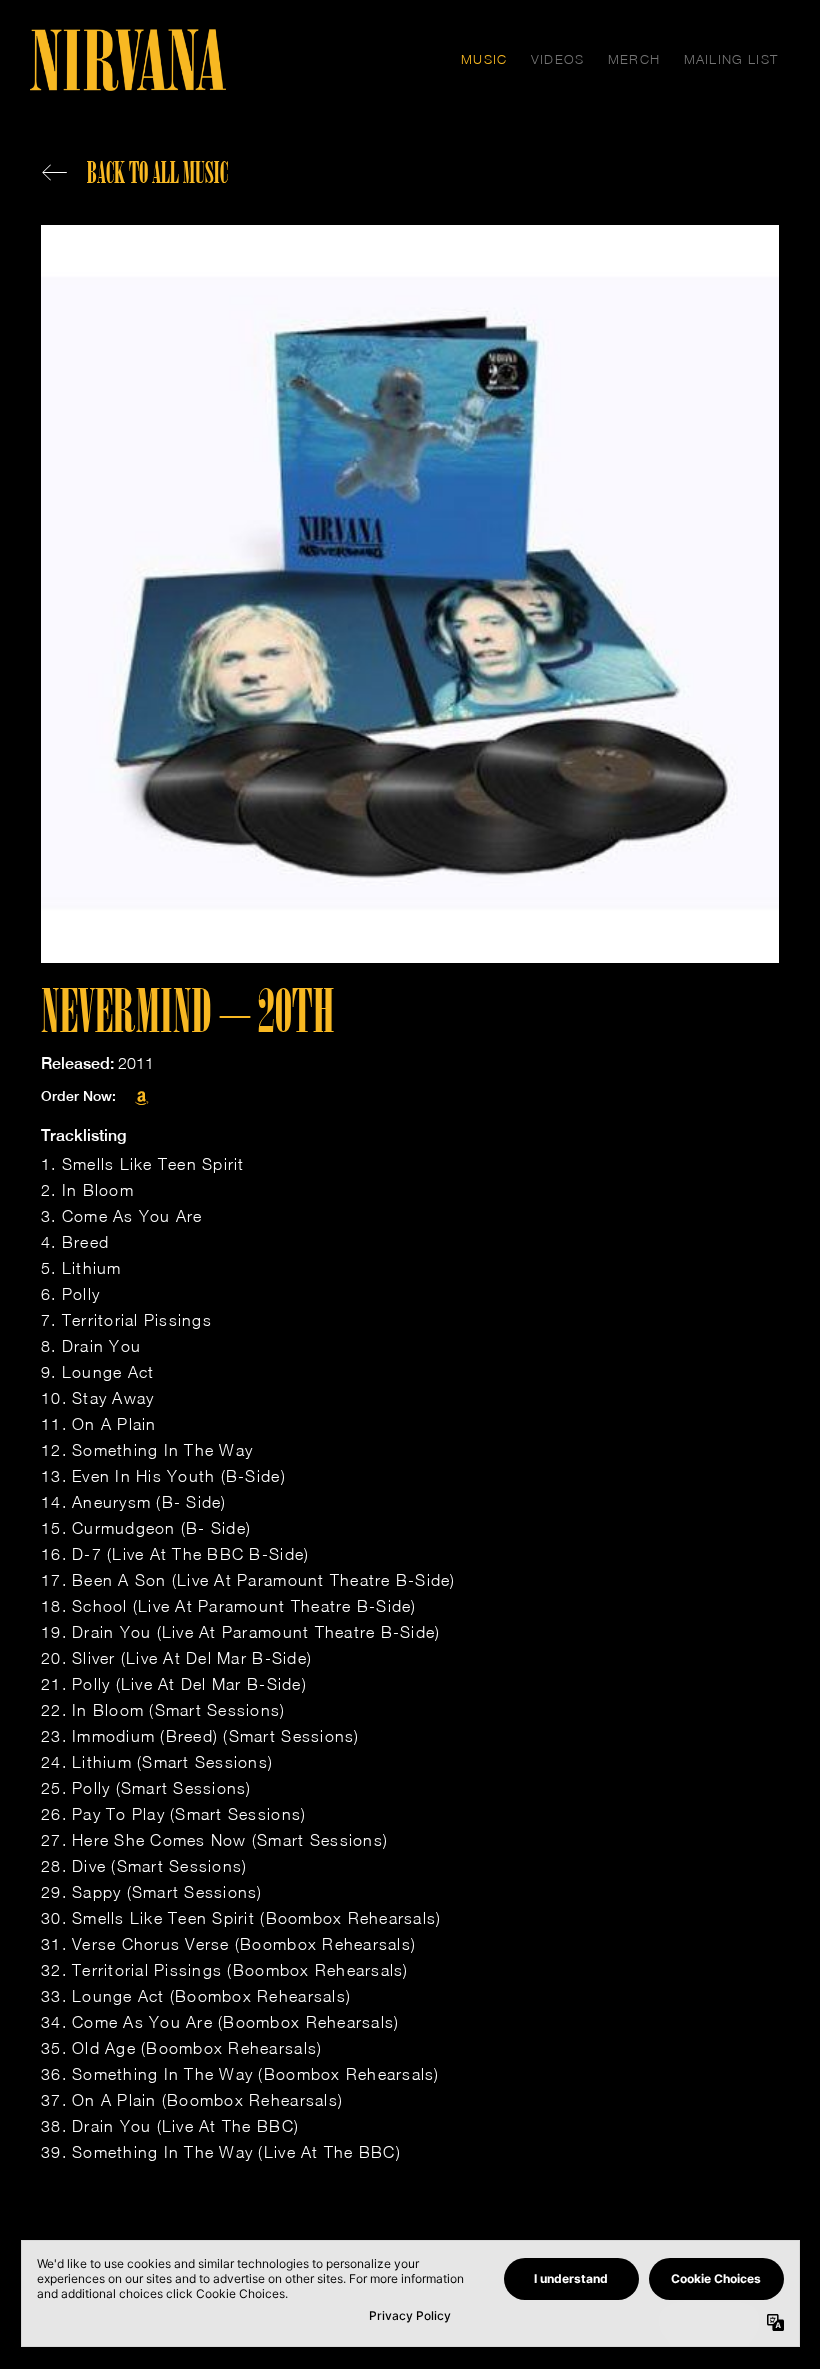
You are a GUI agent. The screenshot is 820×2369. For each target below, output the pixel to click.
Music (484, 59)
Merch (634, 59)
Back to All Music (157, 172)
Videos (557, 59)
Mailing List (731, 59)
